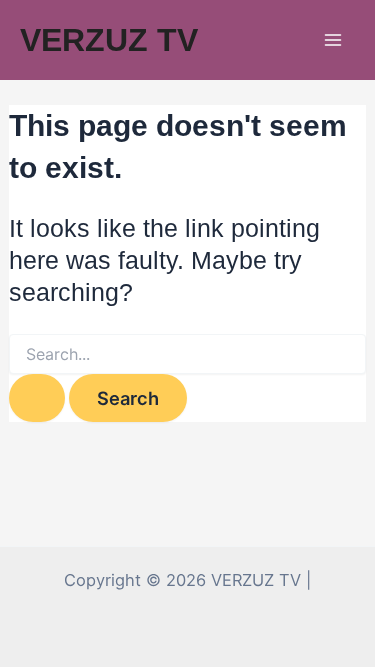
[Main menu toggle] (332, 40)
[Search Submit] (37, 398)
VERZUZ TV (109, 40)
